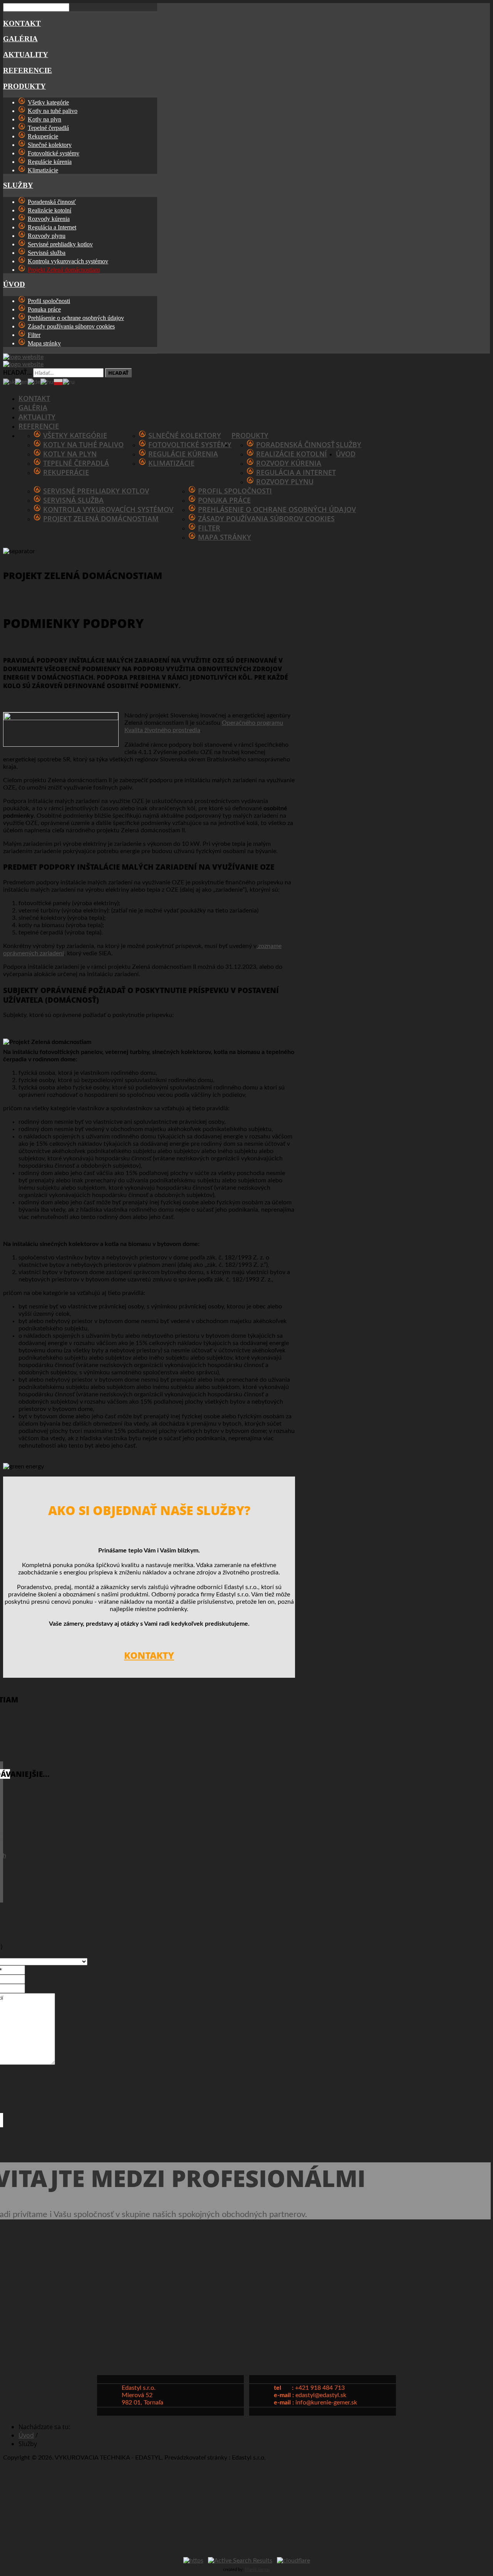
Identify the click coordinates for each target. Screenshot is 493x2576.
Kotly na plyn (70, 454)
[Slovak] (9, 382)
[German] (34, 382)
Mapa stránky (225, 537)
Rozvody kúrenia (289, 463)
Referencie (28, 70)
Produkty (24, 86)
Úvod (14, 284)
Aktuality (26, 55)
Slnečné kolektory (185, 435)
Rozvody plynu (285, 482)
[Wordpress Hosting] (240, 2561)
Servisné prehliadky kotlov (96, 491)
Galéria (20, 39)
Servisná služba (73, 500)
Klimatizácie (171, 463)
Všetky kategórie (75, 435)
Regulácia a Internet (296, 472)
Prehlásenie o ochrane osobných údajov (277, 509)
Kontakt (22, 23)
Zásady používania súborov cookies (266, 519)
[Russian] (69, 382)
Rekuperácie (66, 472)
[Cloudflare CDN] (293, 2561)
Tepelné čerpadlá (76, 463)
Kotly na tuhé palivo (83, 444)
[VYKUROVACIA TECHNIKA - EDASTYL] (198, 357)
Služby (18, 185)
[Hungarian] (47, 382)
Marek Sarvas (257, 2570)
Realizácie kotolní (292, 454)
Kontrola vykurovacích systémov (108, 509)
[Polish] (58, 382)
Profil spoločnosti (235, 491)
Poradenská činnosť (295, 444)
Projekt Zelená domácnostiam (101, 519)
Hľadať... (17, 372)
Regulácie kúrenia (183, 454)
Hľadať (118, 373)
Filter (209, 528)
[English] (21, 382)
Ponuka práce (224, 500)
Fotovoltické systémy (190, 444)
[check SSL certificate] (193, 2561)
